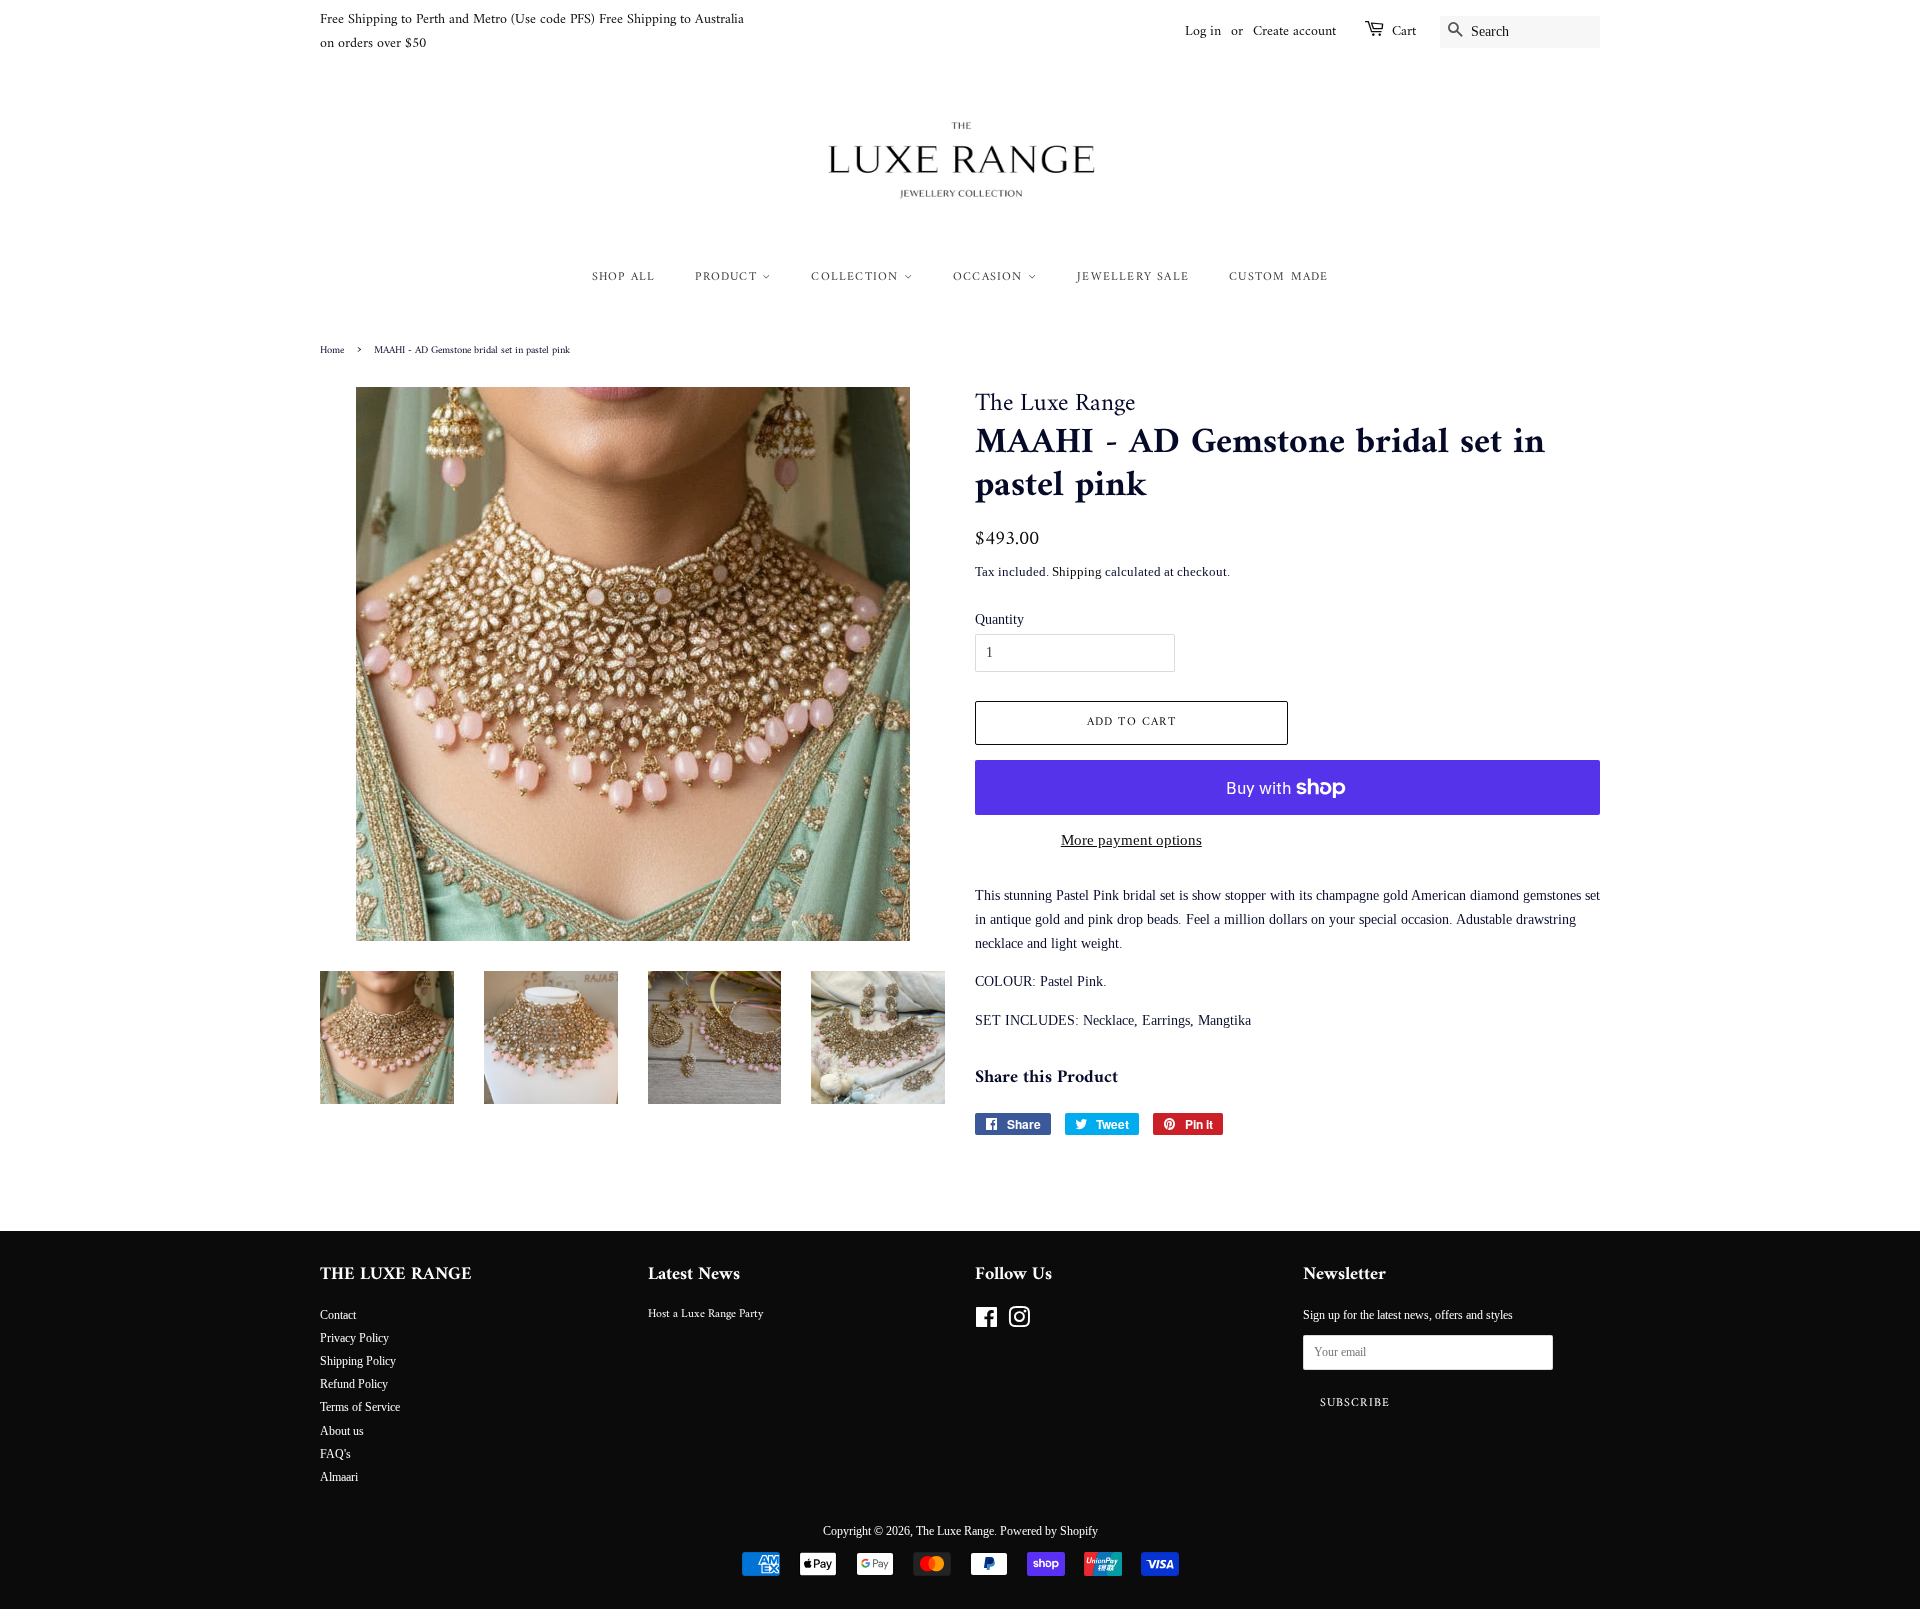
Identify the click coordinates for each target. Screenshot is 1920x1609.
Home (332, 350)
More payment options (1131, 840)
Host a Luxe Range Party (705, 1314)
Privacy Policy (354, 1338)
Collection (857, 277)
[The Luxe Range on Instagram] (1019, 1322)
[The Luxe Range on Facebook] (986, 1322)
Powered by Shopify (1049, 1531)
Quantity (999, 619)
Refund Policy (354, 1384)
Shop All (624, 277)
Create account (1294, 31)
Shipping (1077, 571)
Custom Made (1278, 277)
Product (728, 277)
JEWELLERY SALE (1133, 277)
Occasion (990, 277)
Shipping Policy (358, 1361)
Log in (1203, 31)
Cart (1404, 32)
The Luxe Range (955, 1531)
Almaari (339, 1477)
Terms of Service (360, 1407)
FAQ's (335, 1454)
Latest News (694, 1274)
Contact (338, 1315)
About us (342, 1431)
